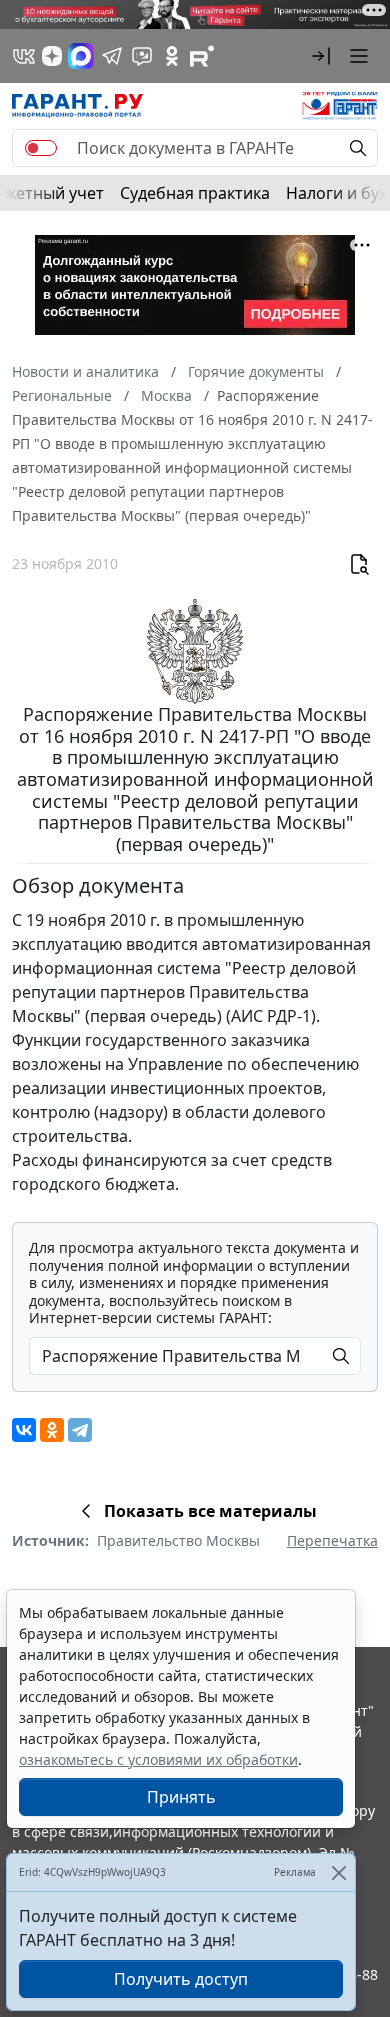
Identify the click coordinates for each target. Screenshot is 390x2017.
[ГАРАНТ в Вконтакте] (24, 56)
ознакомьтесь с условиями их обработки (158, 1759)
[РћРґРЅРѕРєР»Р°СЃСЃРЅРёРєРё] (52, 1430)
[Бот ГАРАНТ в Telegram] (142, 56)
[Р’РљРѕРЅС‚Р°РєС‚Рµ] (24, 1430)
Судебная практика (195, 193)
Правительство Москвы (178, 1540)
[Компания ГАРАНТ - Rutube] (202, 56)
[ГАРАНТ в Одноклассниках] (172, 56)
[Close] (338, 1872)
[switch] (41, 148)
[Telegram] (80, 1430)
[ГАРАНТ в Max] (81, 56)
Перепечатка (332, 1540)
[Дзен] (52, 56)
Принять (181, 1797)
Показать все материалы (210, 1511)
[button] (321, 56)
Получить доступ (181, 1979)
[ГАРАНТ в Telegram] (112, 56)
